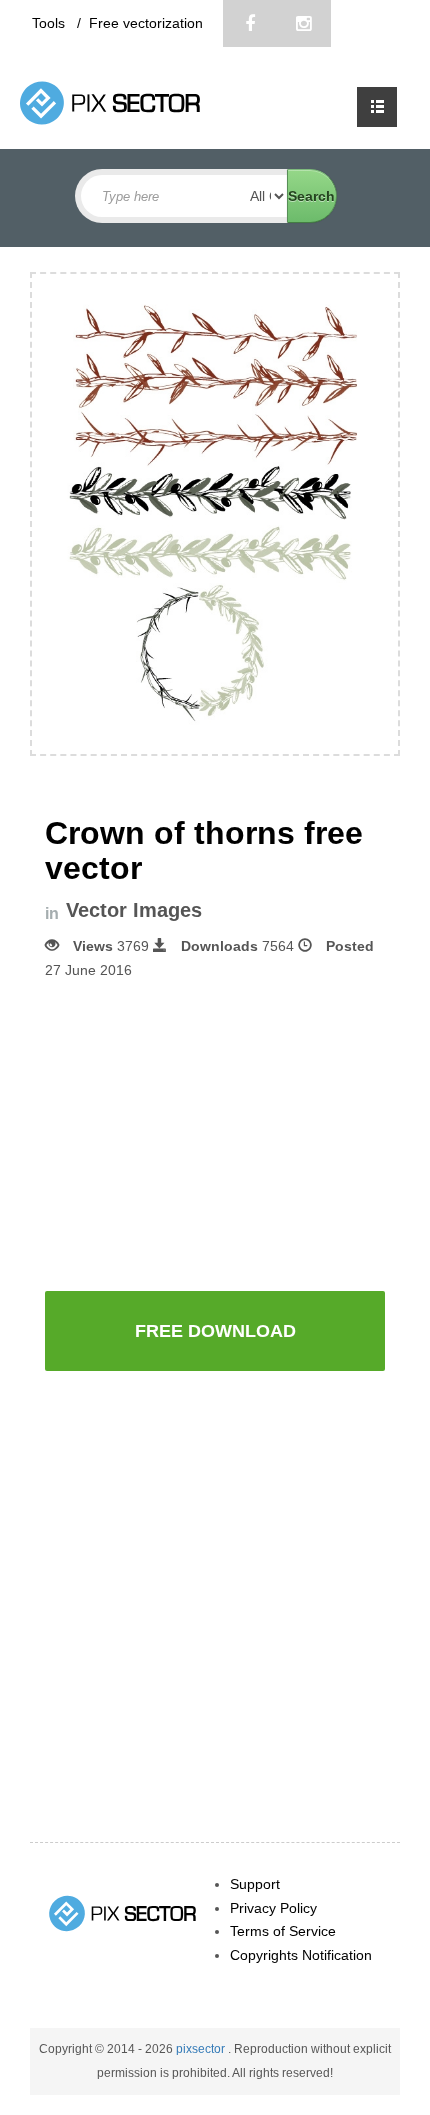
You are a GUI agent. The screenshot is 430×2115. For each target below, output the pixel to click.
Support (255, 1884)
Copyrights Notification (301, 1955)
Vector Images (134, 910)
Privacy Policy (273, 1908)
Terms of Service (283, 1931)
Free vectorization (146, 23)
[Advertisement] (215, 1133)
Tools (50, 23)
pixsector (202, 2049)
